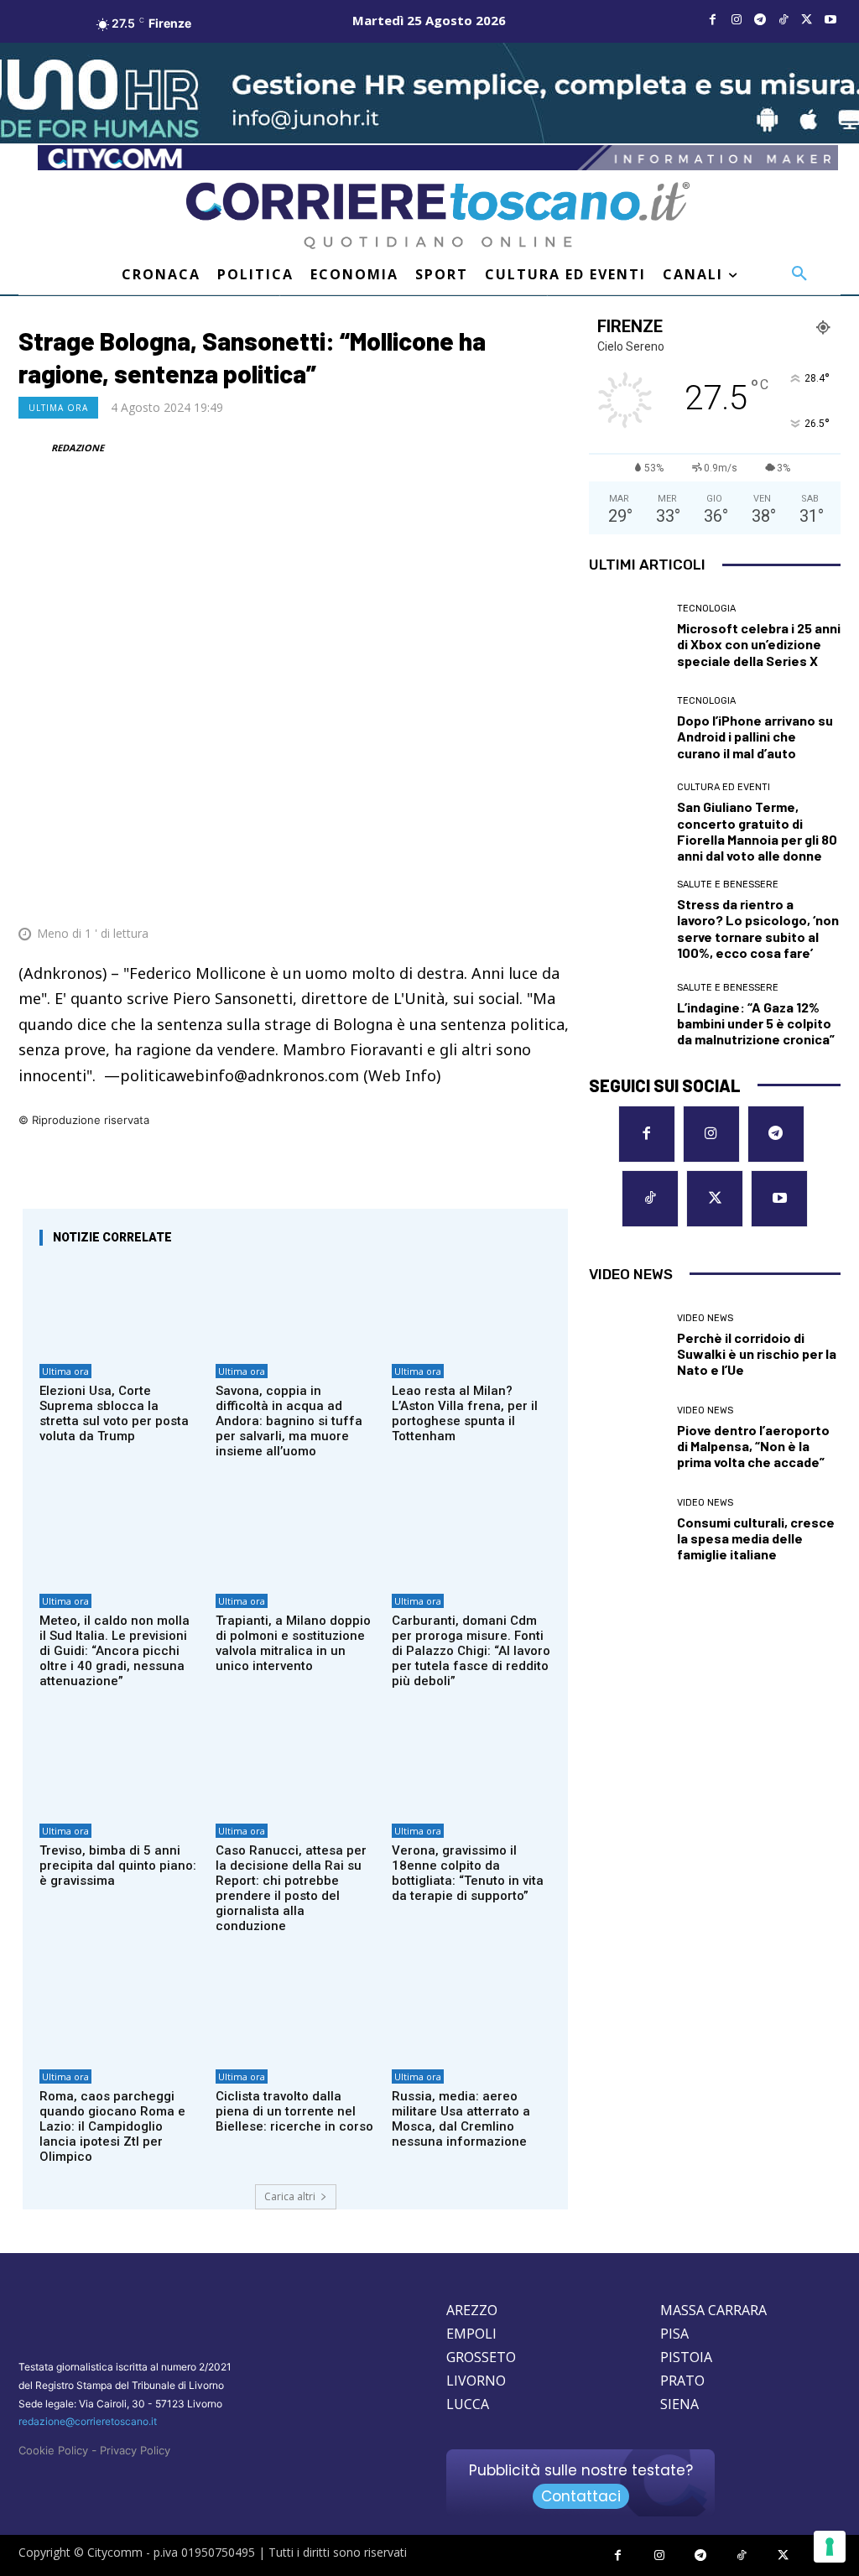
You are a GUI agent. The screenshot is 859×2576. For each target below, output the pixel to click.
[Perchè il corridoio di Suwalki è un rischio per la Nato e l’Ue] (627, 1345)
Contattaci (581, 2496)
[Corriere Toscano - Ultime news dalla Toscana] (438, 216)
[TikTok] (784, 20)
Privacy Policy (135, 2450)
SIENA (679, 2404)
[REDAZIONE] (34, 448)
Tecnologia (706, 609)
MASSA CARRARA (713, 2310)
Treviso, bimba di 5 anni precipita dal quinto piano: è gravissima (118, 1866)
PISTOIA (686, 2357)
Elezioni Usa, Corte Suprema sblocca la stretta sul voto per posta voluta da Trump (114, 1413)
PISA (674, 2334)
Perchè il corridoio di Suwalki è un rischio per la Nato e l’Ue (757, 1353)
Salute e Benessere (728, 885)
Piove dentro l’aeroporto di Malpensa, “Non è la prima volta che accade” (753, 1446)
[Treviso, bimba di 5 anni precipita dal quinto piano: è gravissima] (119, 1767)
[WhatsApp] (476, 892)
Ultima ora (58, 408)
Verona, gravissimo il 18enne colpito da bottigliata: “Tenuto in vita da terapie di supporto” (468, 1873)
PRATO (682, 2381)
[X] (807, 20)
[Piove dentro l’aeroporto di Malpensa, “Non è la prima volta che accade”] (627, 1438)
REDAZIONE (78, 448)
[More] (554, 892)
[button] (799, 274)
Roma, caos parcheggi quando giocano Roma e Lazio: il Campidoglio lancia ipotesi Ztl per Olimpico (112, 2126)
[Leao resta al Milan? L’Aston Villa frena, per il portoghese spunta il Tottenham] (471, 1307)
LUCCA (468, 2404)
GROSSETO (481, 2357)
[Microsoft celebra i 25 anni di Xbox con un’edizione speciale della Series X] (627, 636)
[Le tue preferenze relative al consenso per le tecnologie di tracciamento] (830, 2547)
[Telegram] (760, 20)
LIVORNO (476, 2381)
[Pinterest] (438, 892)
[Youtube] (830, 20)
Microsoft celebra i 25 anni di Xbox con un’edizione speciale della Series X (759, 644)
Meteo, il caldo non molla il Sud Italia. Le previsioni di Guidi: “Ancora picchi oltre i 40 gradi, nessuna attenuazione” (115, 1651)
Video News (705, 1318)
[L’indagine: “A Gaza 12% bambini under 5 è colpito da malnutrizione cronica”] (627, 1015)
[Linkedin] (515, 892)
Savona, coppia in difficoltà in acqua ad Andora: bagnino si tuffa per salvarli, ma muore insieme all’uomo (289, 1421)
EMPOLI (471, 2334)
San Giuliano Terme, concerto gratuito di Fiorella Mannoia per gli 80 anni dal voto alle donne (757, 831)
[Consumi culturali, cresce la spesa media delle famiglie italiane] (627, 1530)
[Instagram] (737, 20)
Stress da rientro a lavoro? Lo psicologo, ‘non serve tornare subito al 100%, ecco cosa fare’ (758, 928)
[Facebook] (713, 20)
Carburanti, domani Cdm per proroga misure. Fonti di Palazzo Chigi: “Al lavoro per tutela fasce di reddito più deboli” (471, 1651)
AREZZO (472, 2310)
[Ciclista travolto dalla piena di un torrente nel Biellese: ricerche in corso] (295, 2012)
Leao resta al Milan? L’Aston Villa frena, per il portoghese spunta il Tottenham (465, 1413)
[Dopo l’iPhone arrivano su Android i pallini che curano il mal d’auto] (627, 728)
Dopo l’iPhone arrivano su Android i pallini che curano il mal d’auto (755, 736)
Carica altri (290, 2196)
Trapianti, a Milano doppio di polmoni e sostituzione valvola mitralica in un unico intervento (293, 1643)
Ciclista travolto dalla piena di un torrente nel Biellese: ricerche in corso (294, 2111)
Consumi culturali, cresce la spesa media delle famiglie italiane (756, 1538)
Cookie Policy (53, 2450)
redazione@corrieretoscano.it (88, 2421)
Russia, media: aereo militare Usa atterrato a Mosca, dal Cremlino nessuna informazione (461, 2119)
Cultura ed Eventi (724, 787)
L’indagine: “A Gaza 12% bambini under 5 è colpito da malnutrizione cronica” (756, 1023)
